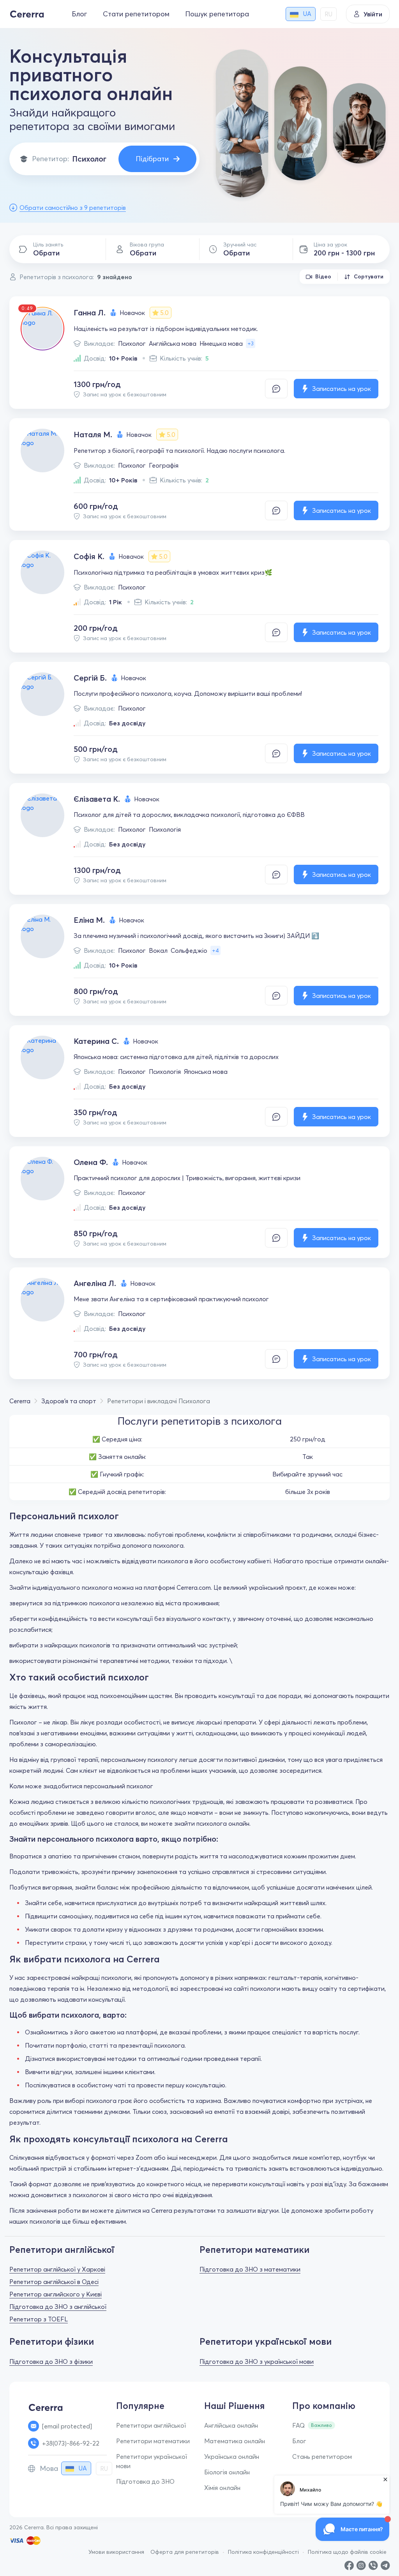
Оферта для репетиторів (185, 2552)
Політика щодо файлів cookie (347, 2552)
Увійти (373, 14)
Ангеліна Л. (95, 1283)
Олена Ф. (91, 1162)
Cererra (20, 1401)
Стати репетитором (136, 14)
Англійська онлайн (231, 2425)
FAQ (298, 2425)
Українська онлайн (232, 2456)
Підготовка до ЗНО (145, 2481)
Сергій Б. (90, 678)
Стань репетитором (322, 2456)
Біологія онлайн (227, 2472)
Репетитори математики (153, 2441)
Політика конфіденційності (263, 2552)
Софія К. (89, 556)
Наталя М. (93, 434)
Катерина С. (96, 1041)
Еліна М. (89, 920)
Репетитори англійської (151, 2425)
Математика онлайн (235, 2441)
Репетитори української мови (152, 2461)
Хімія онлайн (222, 2488)
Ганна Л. (90, 312)
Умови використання (116, 2552)
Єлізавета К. (97, 799)
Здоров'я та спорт (69, 1401)
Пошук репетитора (217, 14)
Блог (79, 14)
